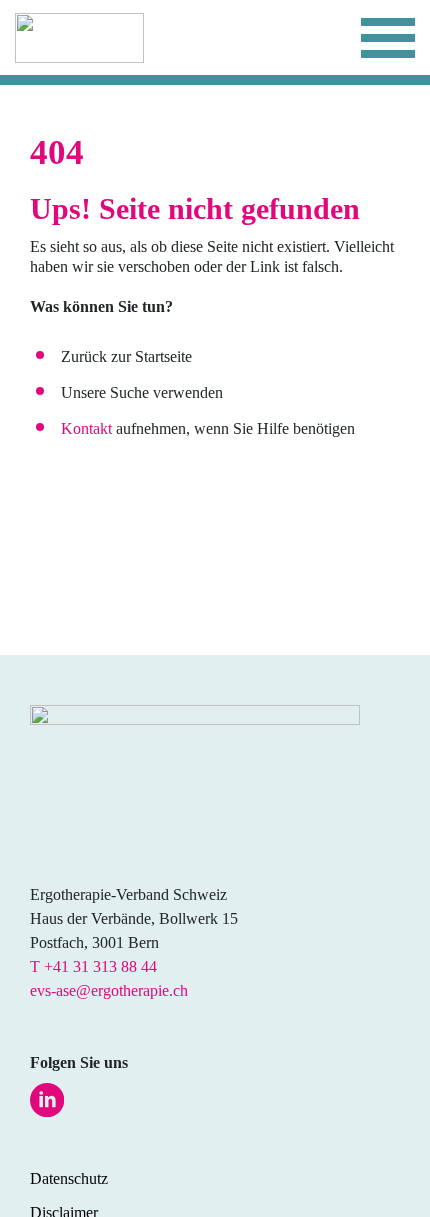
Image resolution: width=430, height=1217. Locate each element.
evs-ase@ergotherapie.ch (109, 990)
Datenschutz (69, 1178)
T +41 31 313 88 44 (93, 966)
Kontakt (86, 428)
